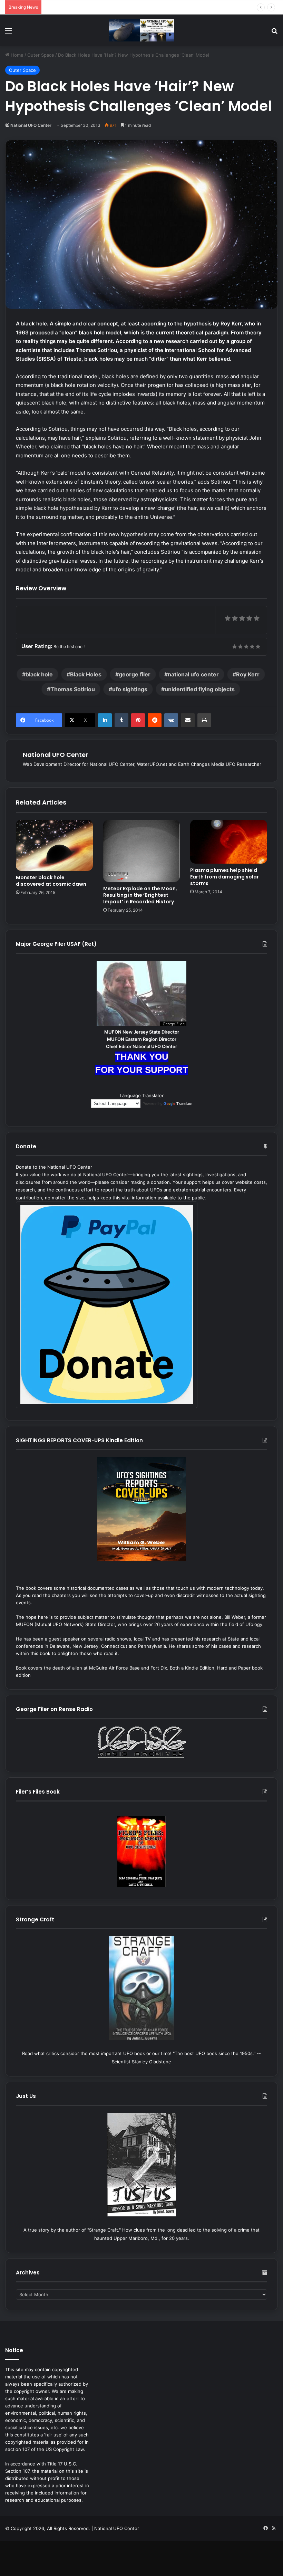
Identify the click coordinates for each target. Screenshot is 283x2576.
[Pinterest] (138, 720)
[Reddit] (155, 720)
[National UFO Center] (141, 30)
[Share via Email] (188, 720)
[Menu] (9, 33)
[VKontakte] (171, 720)
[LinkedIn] (105, 720)
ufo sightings (130, 689)
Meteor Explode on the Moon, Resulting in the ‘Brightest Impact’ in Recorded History (140, 895)
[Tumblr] (121, 720)
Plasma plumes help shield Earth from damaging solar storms (225, 877)
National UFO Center (31, 125)
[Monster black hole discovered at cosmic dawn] (54, 845)
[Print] (204, 720)
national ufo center (193, 674)
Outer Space (41, 55)
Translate (184, 1104)
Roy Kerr (248, 674)
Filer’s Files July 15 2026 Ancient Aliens (87, 7)
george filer (135, 674)
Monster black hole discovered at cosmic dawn (51, 881)
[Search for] (274, 33)
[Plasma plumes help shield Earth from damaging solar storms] (229, 842)
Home (16, 55)
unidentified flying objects (200, 689)
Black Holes (86, 674)
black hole (39, 674)
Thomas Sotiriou (73, 689)
